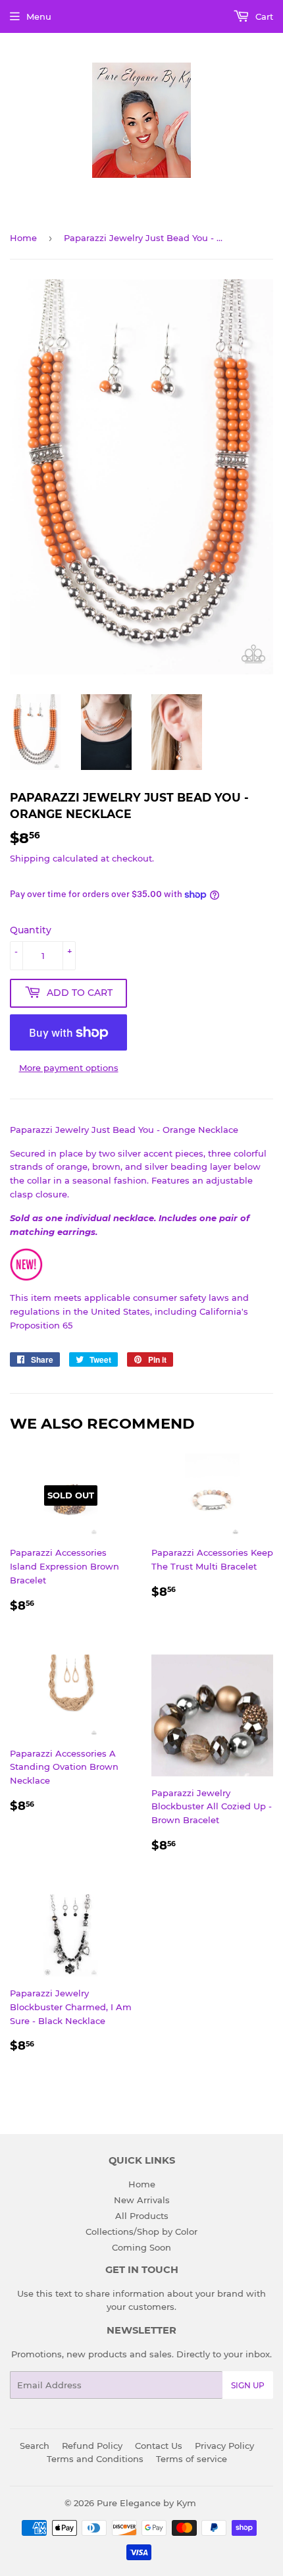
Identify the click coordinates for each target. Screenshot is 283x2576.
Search (35, 2446)
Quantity (31, 930)
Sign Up (248, 2385)
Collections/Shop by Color (141, 2232)
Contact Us (159, 2446)
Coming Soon (141, 2247)
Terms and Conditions (95, 2459)
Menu (39, 16)
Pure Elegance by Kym (146, 2503)
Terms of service (192, 2459)
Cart (263, 16)
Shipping (30, 858)
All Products (142, 2216)
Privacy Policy (224, 2446)
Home (23, 238)
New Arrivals (142, 2200)
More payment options (69, 1068)
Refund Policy (92, 2446)
